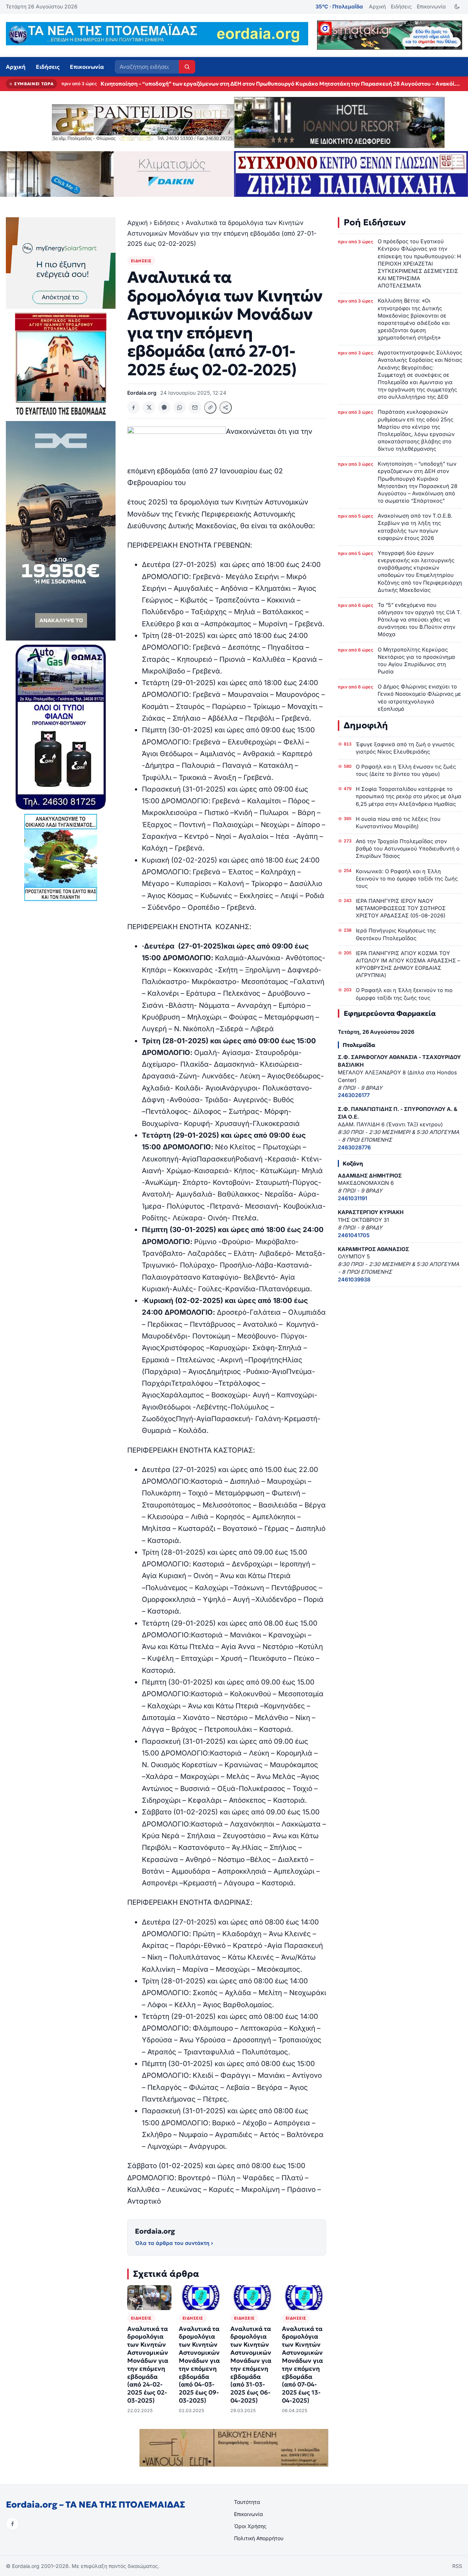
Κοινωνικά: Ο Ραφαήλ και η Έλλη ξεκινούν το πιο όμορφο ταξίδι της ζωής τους (407, 878)
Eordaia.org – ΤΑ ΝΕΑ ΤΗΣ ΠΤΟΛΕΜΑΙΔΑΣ (95, 2505)
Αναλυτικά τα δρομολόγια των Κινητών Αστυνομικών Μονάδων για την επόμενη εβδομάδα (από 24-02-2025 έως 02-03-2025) (148, 2365)
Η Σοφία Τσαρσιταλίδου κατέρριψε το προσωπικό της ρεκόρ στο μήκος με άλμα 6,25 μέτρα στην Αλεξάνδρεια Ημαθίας (409, 796)
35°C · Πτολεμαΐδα (339, 6)
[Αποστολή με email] (195, 408)
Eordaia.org (155, 2231)
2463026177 (354, 1095)
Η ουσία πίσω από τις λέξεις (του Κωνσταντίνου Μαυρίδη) (398, 823)
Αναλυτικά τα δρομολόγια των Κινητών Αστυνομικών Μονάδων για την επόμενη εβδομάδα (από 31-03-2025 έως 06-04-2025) (251, 2365)
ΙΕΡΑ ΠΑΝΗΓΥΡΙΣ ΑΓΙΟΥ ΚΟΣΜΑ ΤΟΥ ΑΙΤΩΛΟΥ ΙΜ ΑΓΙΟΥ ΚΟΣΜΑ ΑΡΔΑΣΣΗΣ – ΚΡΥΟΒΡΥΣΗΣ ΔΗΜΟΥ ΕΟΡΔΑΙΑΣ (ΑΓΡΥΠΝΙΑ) (408, 964)
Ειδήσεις (401, 6)
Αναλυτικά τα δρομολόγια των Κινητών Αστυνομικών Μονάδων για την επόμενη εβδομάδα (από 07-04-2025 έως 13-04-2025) (302, 2365)
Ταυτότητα (247, 2502)
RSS (457, 2566)
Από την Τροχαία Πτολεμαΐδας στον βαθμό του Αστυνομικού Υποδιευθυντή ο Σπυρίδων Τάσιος (408, 848)
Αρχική (377, 6)
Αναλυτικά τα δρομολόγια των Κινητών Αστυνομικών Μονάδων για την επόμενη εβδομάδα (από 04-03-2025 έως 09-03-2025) (199, 2365)
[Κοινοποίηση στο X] (149, 408)
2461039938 (354, 1279)
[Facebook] (12, 2524)
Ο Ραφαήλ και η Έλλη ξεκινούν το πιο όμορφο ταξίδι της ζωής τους (404, 994)
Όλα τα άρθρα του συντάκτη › (174, 2243)
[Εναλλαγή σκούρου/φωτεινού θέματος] (457, 7)
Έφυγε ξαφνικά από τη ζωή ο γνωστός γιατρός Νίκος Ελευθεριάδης (405, 748)
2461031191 (352, 1198)
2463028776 (354, 1147)
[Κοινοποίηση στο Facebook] (133, 408)
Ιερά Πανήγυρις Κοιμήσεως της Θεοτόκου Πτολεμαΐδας (396, 934)
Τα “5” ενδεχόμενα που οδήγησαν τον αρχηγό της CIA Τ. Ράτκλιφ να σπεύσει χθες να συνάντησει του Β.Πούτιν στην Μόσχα (420, 620)
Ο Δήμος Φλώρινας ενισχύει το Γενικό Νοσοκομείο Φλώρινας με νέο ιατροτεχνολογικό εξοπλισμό (419, 697)
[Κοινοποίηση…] (226, 408)
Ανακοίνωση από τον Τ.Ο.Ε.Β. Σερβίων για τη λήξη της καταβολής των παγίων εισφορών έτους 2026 (415, 527)
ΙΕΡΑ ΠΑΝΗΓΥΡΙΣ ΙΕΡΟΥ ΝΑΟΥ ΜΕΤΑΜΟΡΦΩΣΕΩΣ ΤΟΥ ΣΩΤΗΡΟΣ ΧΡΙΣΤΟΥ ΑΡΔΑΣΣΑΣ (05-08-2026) (401, 908)
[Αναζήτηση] (187, 67)
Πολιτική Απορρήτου (259, 2538)
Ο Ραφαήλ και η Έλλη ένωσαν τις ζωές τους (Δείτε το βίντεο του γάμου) (406, 770)
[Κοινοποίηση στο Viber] (164, 408)
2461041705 (354, 1235)
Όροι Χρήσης (250, 2526)
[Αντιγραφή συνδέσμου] (210, 408)
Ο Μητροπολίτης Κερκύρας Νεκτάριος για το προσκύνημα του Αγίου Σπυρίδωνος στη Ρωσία (416, 660)
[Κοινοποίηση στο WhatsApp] (180, 408)
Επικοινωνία (431, 6)
